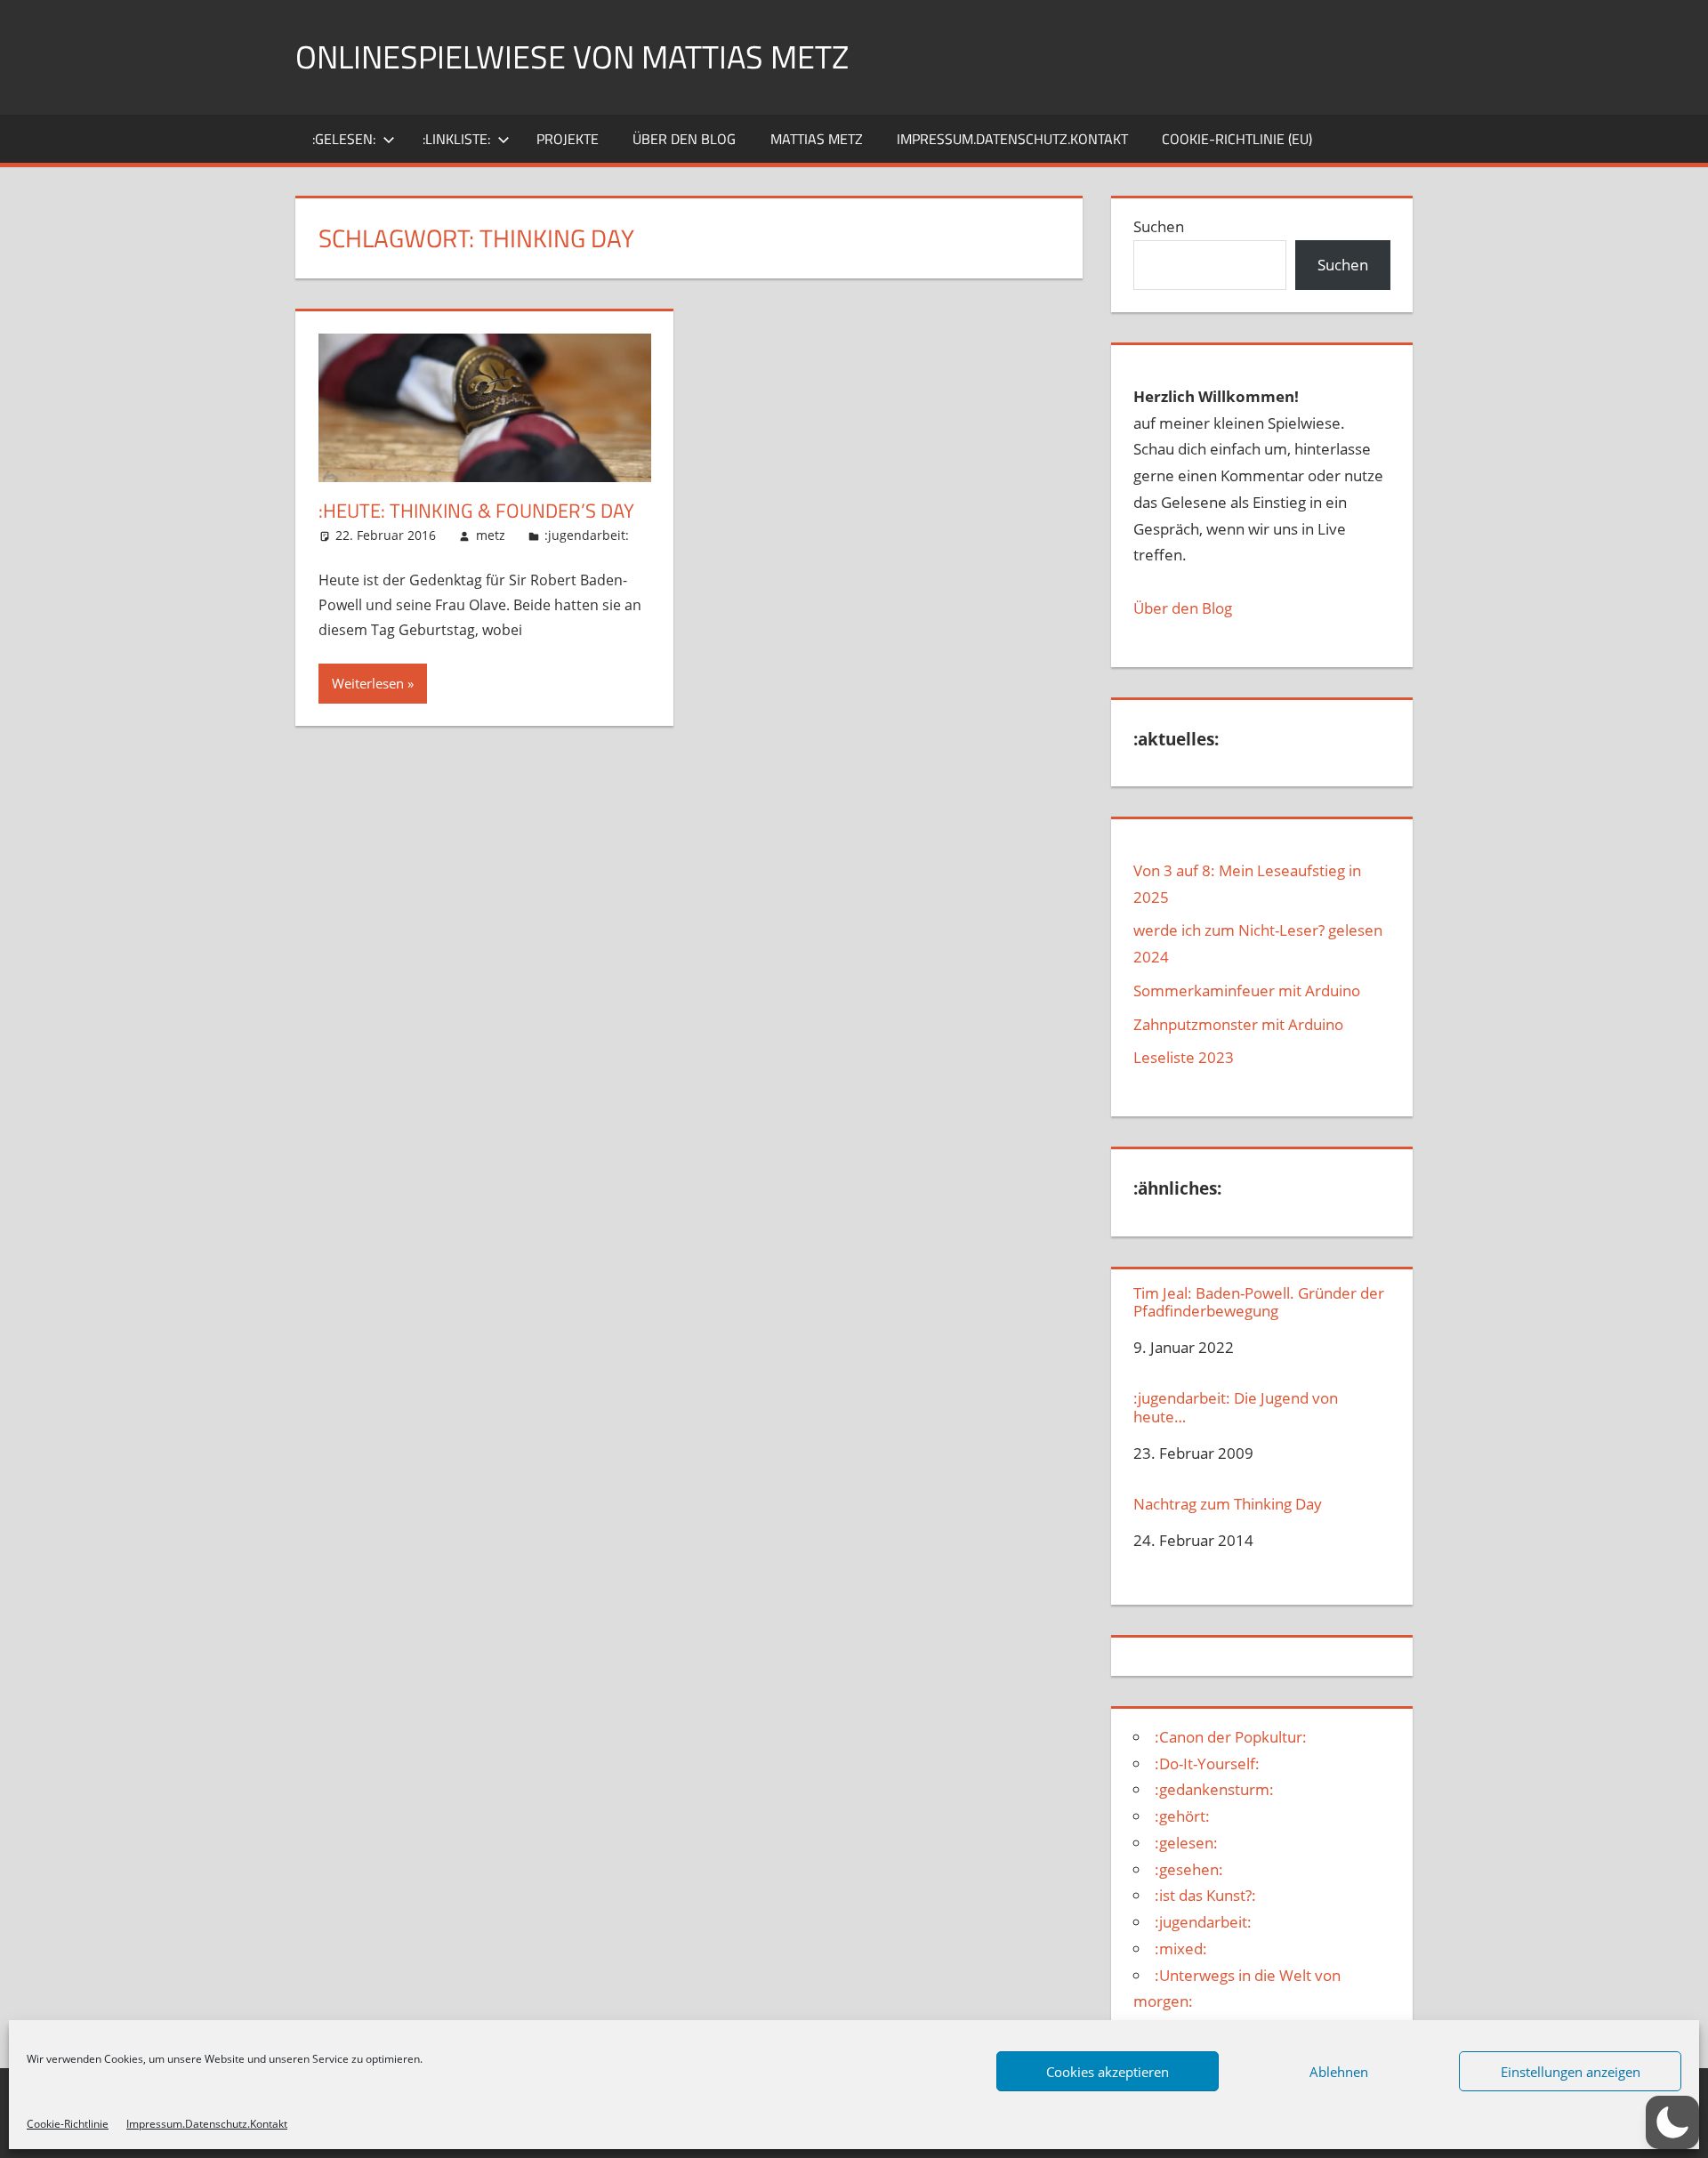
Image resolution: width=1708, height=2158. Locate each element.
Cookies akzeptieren (1108, 2072)
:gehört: (1182, 1816)
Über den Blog (1183, 608)
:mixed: (1181, 1949)
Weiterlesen (368, 683)
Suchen (1159, 226)
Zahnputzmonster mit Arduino (1238, 1024)
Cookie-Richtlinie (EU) (1237, 139)
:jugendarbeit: (587, 535)
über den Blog (684, 139)
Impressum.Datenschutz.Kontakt (207, 2124)
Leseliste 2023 (1184, 1057)
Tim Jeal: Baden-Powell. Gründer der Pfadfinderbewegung (1259, 1303)
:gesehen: (1189, 1869)
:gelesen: (344, 139)
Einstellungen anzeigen (1571, 2072)
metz (491, 535)
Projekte (568, 139)
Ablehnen (1339, 2072)
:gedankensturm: (1214, 1789)
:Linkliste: (456, 139)
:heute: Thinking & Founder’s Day (476, 511)
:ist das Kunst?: (1205, 1895)
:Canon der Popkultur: (1231, 1737)
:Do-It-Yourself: (1207, 1763)
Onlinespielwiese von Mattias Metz (572, 56)
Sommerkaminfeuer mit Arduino (1247, 990)
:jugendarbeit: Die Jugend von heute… (1236, 1408)
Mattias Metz (817, 139)
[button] (1672, 2122)
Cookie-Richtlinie (68, 2124)
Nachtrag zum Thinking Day (1228, 1504)
